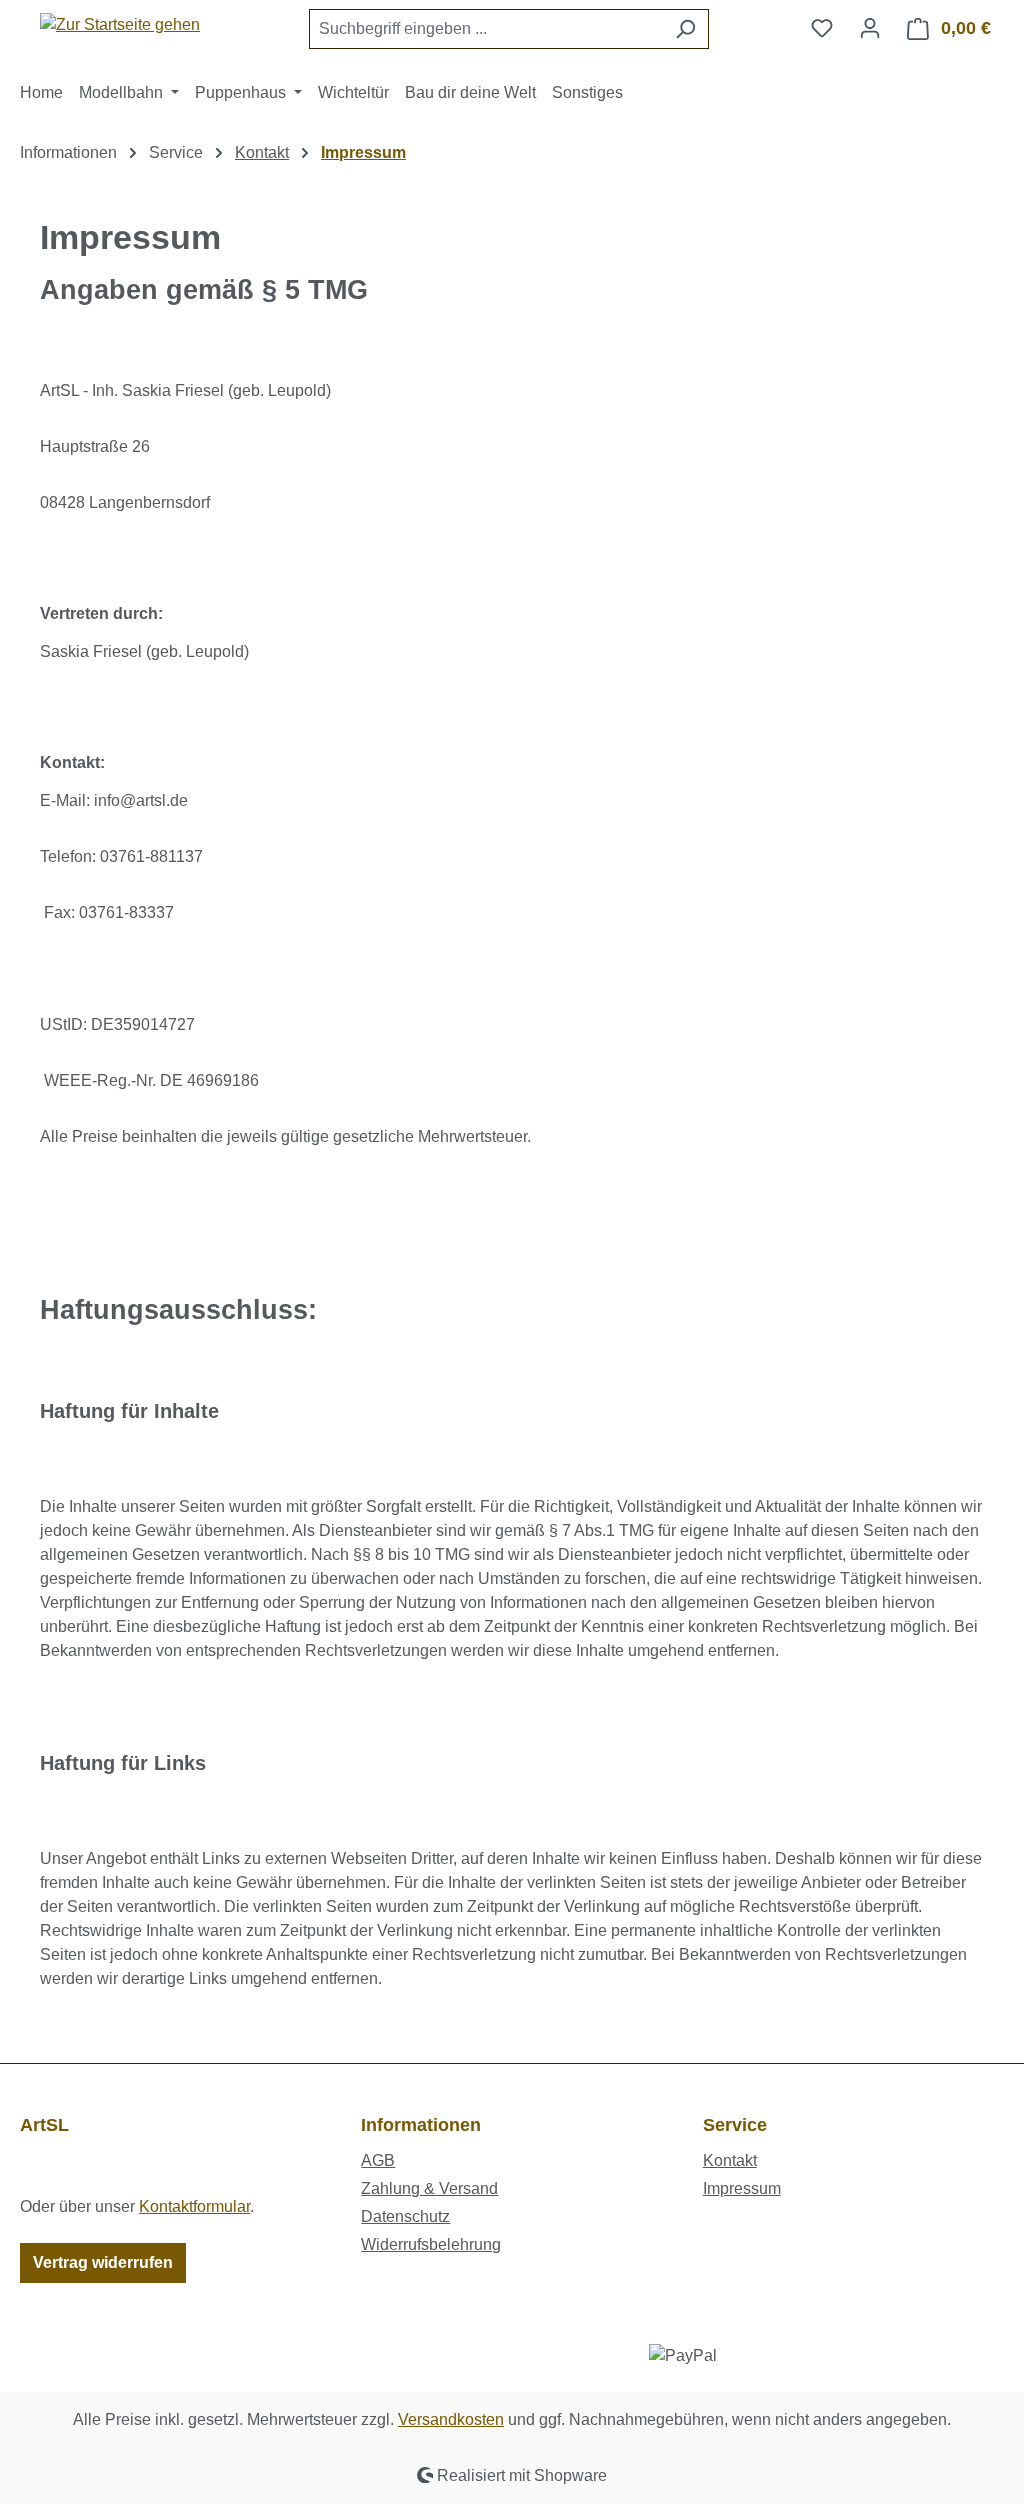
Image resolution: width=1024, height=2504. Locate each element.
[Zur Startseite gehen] (120, 24)
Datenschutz (405, 2216)
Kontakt (730, 2160)
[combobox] (486, 29)
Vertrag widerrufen (103, 2262)
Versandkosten (451, 2419)
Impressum (742, 2188)
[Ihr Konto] (870, 28)
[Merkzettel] (822, 28)
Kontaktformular (194, 2206)
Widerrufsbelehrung (431, 2244)
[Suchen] (685, 29)
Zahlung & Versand (429, 2188)
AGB (378, 2160)
